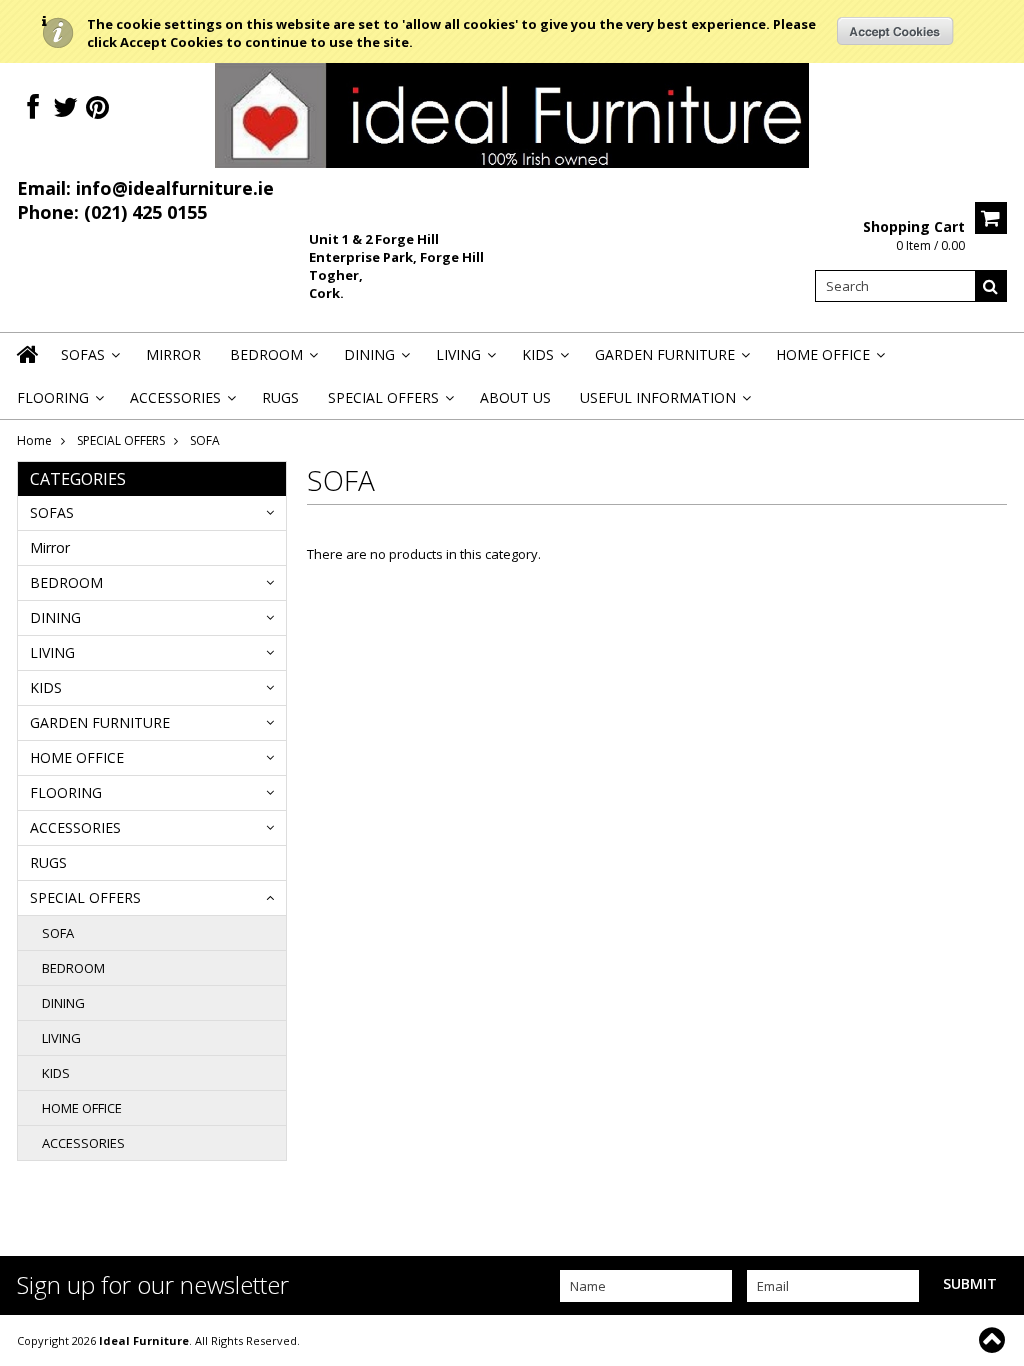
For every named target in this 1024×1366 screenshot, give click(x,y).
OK (895, 31)
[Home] (29, 367)
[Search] (991, 286)
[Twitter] (65, 107)
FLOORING (59, 403)
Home (34, 440)
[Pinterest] (97, 107)
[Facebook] (33, 107)
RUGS (280, 397)
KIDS (544, 360)
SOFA (58, 933)
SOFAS (89, 360)
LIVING (464, 360)
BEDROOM (272, 360)
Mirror (173, 354)
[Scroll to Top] (994, 1340)
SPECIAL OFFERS (389, 403)
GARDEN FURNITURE (671, 360)
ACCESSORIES (181, 403)
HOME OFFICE (829, 360)
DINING (375, 360)
